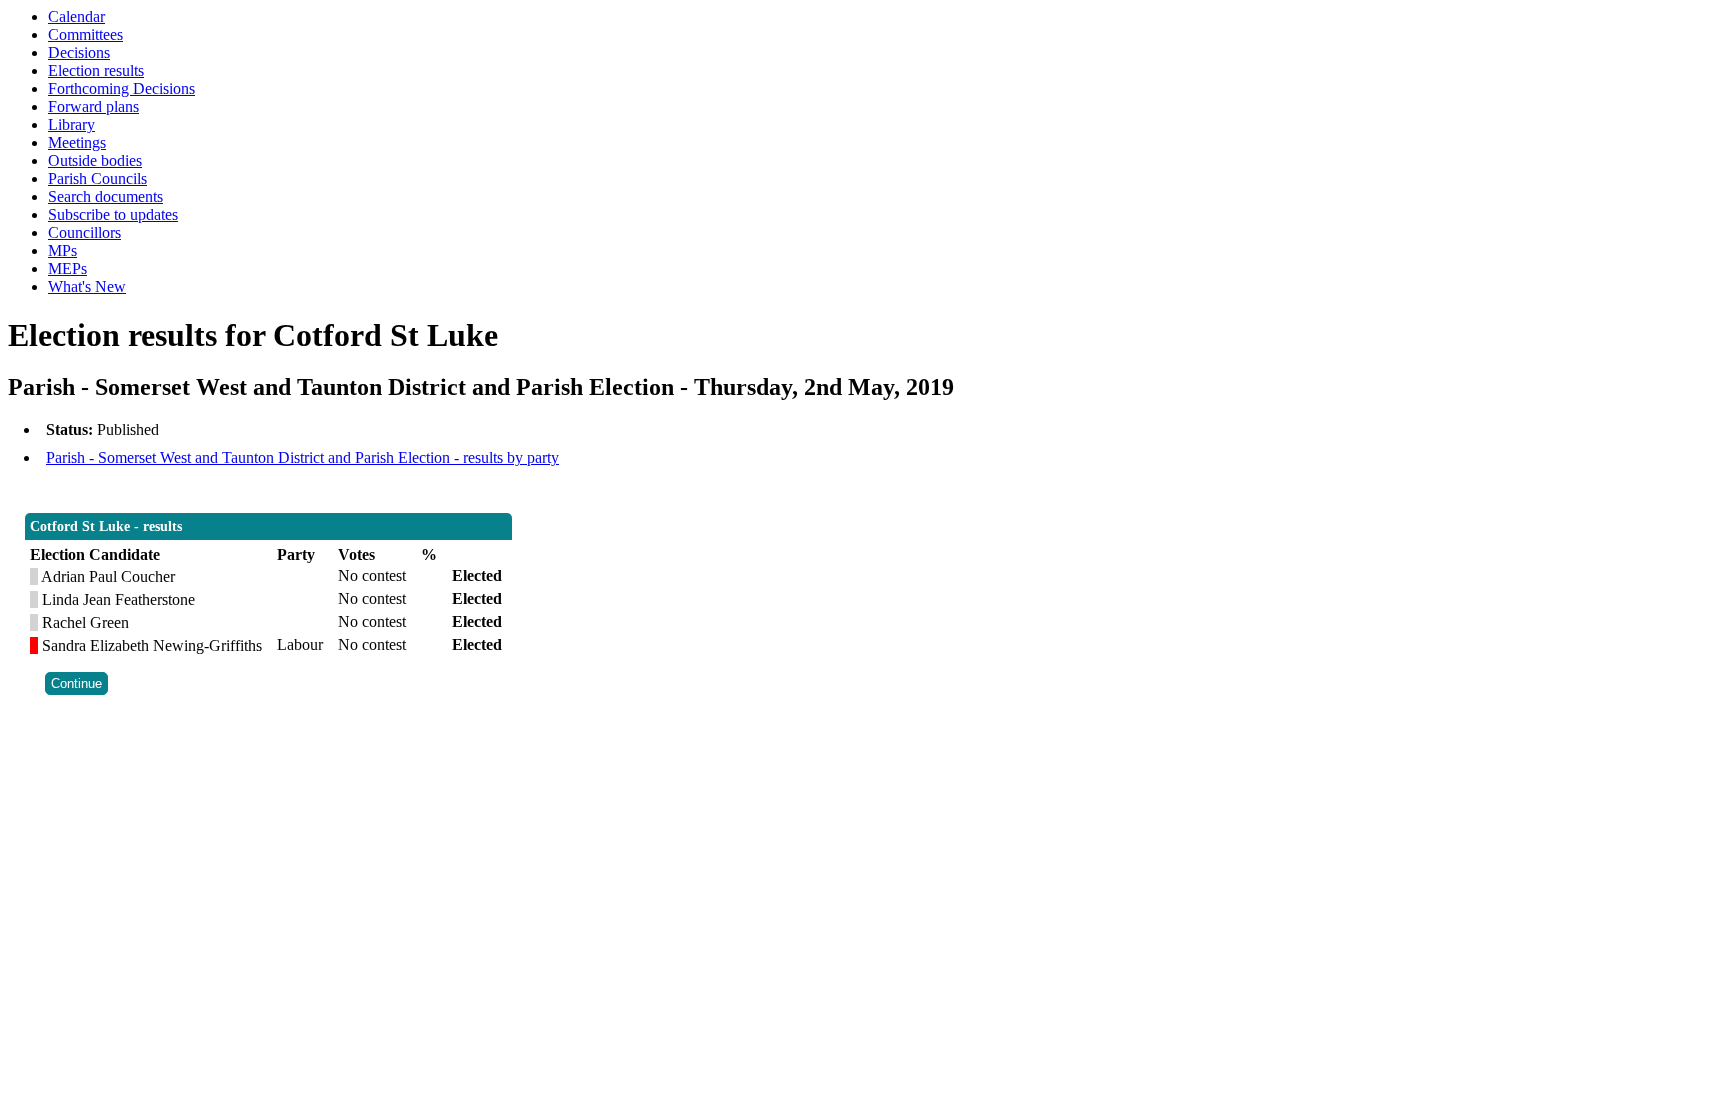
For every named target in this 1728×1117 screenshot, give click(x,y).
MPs (62, 250)
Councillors (84, 232)
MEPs (67, 268)
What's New (87, 286)
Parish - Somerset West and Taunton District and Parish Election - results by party (302, 457)
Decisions (79, 52)
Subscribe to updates (113, 214)
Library (71, 124)
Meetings (77, 142)
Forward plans (93, 106)
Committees (85, 34)
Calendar (76, 16)
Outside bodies (95, 160)
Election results (96, 70)
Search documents (105, 196)
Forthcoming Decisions (121, 88)
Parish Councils (97, 178)
